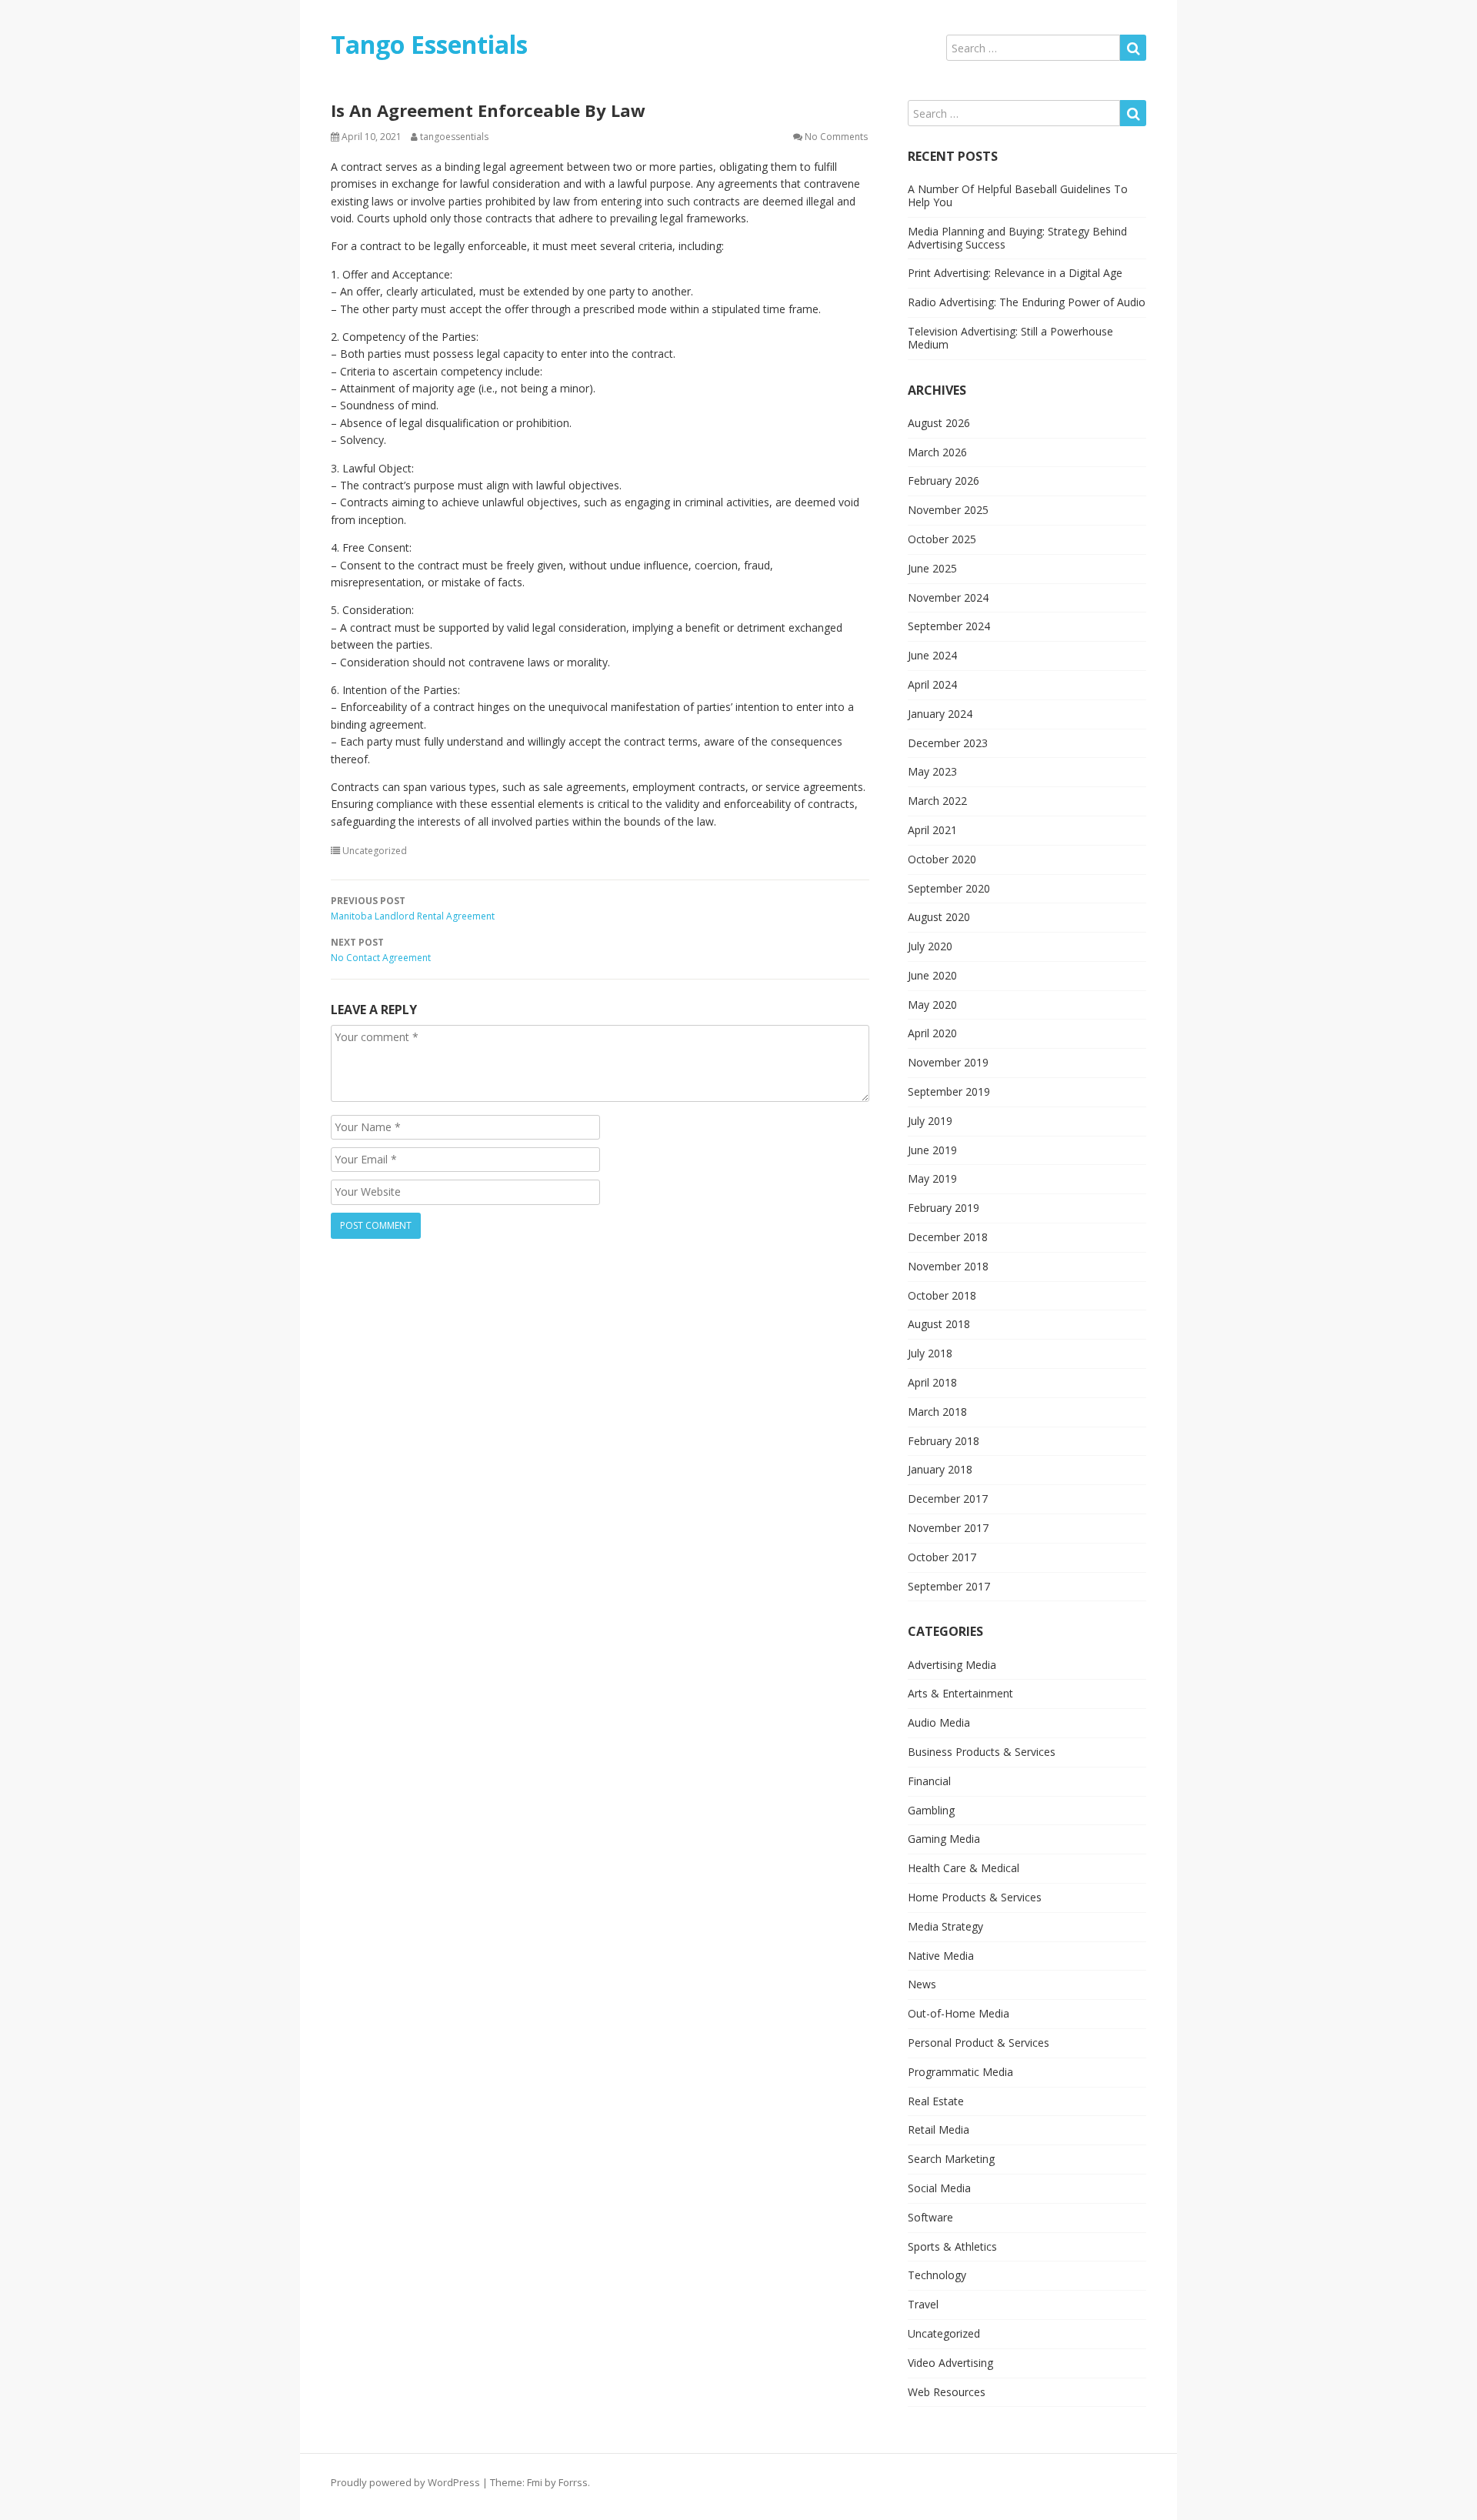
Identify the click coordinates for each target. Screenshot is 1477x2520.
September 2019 (949, 1091)
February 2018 (944, 1441)
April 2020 (932, 1033)
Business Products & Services (982, 1752)
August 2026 (939, 423)
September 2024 (949, 626)
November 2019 (948, 1062)
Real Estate (936, 2101)
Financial (929, 1781)
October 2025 (942, 539)
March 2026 (937, 452)
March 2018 (937, 1412)
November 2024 (948, 597)
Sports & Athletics (952, 2246)
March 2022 (937, 801)
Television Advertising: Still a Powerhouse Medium (1010, 338)
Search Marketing (951, 2159)
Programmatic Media (960, 2072)
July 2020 (930, 946)
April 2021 (932, 830)
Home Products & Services (975, 1897)
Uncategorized (375, 851)
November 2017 (948, 1528)
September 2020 (949, 888)
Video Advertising (950, 2363)
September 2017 (949, 1586)
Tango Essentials (429, 44)
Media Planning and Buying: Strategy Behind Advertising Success (1017, 238)
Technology (937, 2275)
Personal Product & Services (979, 2043)
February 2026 (944, 481)
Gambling (931, 1810)
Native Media (941, 1956)
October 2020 (942, 859)
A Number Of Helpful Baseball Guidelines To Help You (1018, 195)
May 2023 (932, 771)
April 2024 (932, 684)
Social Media (939, 2188)
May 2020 (932, 1005)
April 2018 (932, 1382)
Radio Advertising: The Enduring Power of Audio (1027, 302)
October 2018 (942, 1295)
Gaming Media (944, 1839)
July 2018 (930, 1353)
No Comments (836, 137)
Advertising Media (952, 1665)
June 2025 (932, 568)
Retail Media (939, 2129)
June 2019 (932, 1150)
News (922, 1984)
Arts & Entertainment (960, 1693)
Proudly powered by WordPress (405, 2482)
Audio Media (939, 1722)
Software (930, 2217)
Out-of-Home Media (959, 2013)
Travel (923, 2304)
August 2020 (939, 917)
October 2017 (942, 1557)
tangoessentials (454, 137)
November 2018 (948, 1266)
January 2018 (940, 1469)
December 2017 (948, 1499)
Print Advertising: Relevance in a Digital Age (1015, 273)
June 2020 (932, 975)
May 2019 (932, 1178)
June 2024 (932, 655)
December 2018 (948, 1237)
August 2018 (939, 1324)
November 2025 (948, 510)
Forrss (573, 2482)
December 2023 (948, 743)
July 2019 (930, 1121)
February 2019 (944, 1208)
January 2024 (940, 714)
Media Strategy (945, 1926)
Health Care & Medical (964, 1868)
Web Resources (947, 2392)
